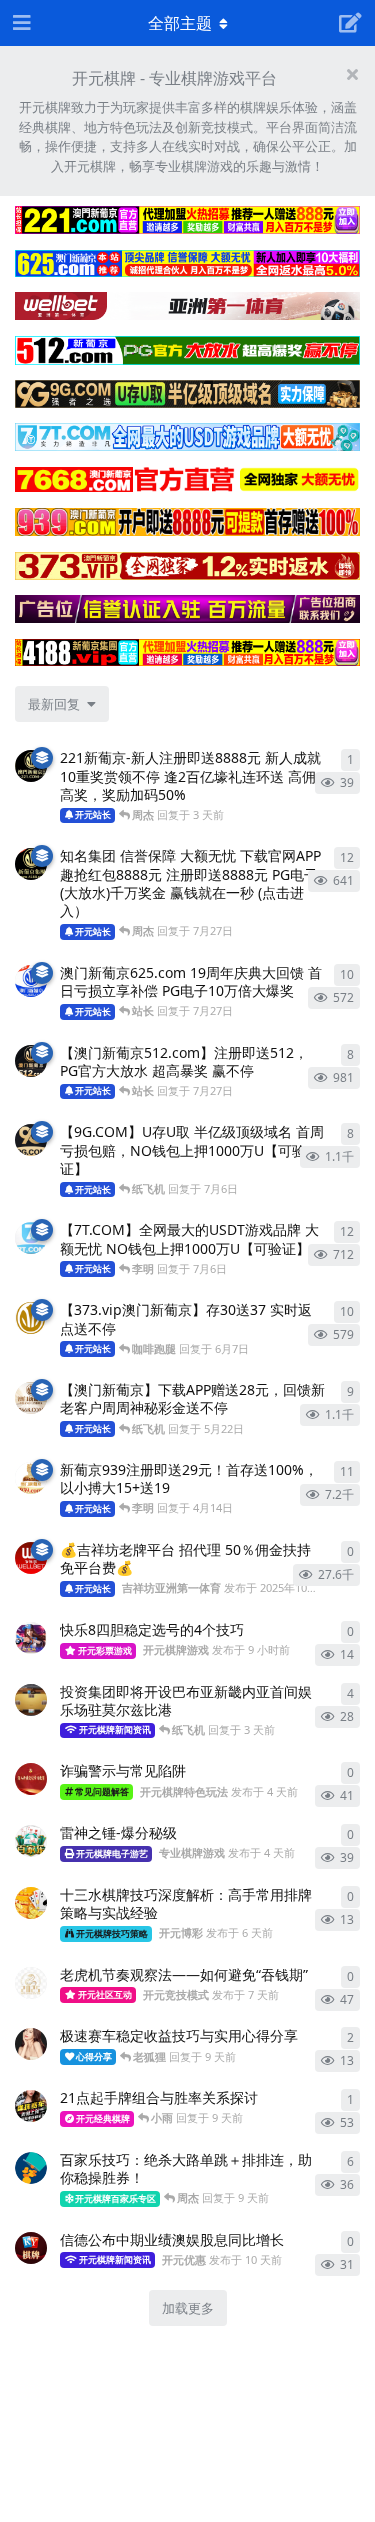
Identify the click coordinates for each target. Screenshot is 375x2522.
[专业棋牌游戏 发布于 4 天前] (31, 1841)
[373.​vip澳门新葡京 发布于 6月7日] (31, 1318)
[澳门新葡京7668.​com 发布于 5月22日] (31, 1398)
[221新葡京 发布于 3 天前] (31, 766)
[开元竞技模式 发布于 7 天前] (31, 1983)
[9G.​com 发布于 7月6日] (31, 1140)
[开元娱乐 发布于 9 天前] (31, 2106)
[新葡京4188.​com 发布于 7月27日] (31, 864)
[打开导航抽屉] (20, 23)
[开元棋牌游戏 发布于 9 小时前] (31, 1638)
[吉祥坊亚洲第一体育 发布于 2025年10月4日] (31, 1558)
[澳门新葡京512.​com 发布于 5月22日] (31, 1061)
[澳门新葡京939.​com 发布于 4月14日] (31, 1478)
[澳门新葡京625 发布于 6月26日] (31, 981)
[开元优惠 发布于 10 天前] (31, 2248)
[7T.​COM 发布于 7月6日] (31, 1238)
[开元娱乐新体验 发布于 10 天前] (31, 2168)
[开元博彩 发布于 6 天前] (31, 1903)
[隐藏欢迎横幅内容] (352, 74)
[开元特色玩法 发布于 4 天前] (31, 1700)
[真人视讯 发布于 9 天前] (31, 2044)
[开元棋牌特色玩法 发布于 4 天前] (31, 1779)
